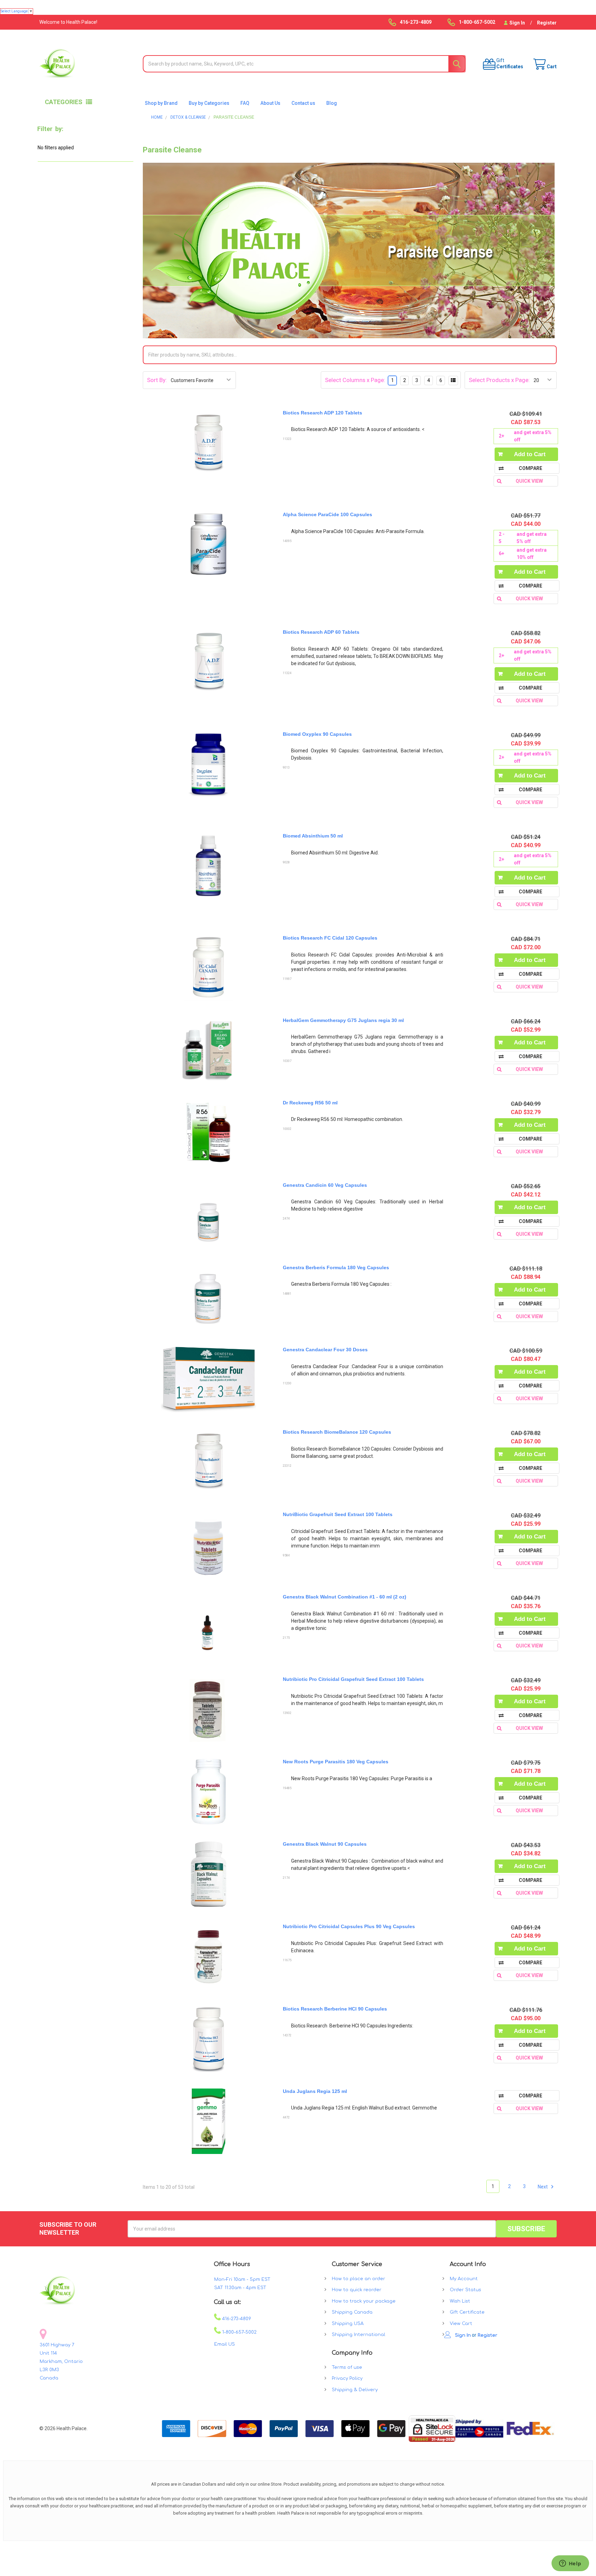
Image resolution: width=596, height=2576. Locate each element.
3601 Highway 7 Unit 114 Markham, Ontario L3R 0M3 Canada (61, 2362)
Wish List (460, 2301)
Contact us (303, 103)
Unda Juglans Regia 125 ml (315, 2091)
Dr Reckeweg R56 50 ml (310, 1103)
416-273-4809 (236, 2319)
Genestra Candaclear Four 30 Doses (325, 1350)
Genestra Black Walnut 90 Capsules (325, 1844)
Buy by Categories (209, 103)
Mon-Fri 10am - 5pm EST (242, 2279)
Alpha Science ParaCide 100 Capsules (327, 514)
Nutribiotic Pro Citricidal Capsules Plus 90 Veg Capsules (349, 1926)
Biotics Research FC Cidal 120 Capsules (330, 938)
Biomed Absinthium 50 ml (313, 836)
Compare (530, 468)
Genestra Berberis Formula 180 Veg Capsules (336, 1267)
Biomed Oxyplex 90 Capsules (317, 734)
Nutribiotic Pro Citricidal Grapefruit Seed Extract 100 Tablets (353, 1679)
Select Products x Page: (499, 380)
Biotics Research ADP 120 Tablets (322, 413)
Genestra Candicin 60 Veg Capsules (325, 1185)
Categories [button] (64, 102)
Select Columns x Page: (355, 380)
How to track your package (364, 2301)
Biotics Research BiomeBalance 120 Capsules (337, 1432)
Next (543, 2186)
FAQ (245, 103)
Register (547, 23)
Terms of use (347, 2367)
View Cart (461, 2324)
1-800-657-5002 (239, 2332)
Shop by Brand (161, 103)
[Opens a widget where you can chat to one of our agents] (570, 2564)
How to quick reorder (357, 2290)
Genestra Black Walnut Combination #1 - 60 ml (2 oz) (345, 1597)
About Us (270, 103)
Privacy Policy (347, 2378)
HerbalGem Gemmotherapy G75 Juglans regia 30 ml (343, 1020)
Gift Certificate (467, 2312)
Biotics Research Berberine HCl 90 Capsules (335, 2009)
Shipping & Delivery (355, 2390)
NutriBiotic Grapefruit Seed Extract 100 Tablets (338, 1514)
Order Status (465, 2290)
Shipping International (359, 2335)
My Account (464, 2279)
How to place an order (359, 2279)
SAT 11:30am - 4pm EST (240, 2288)
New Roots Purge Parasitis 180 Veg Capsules (336, 1762)
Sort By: (157, 380)
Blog (332, 103)
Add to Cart (530, 454)
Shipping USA (348, 2324)
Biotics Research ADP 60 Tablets (321, 632)
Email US (225, 2344)
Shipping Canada (352, 2312)
